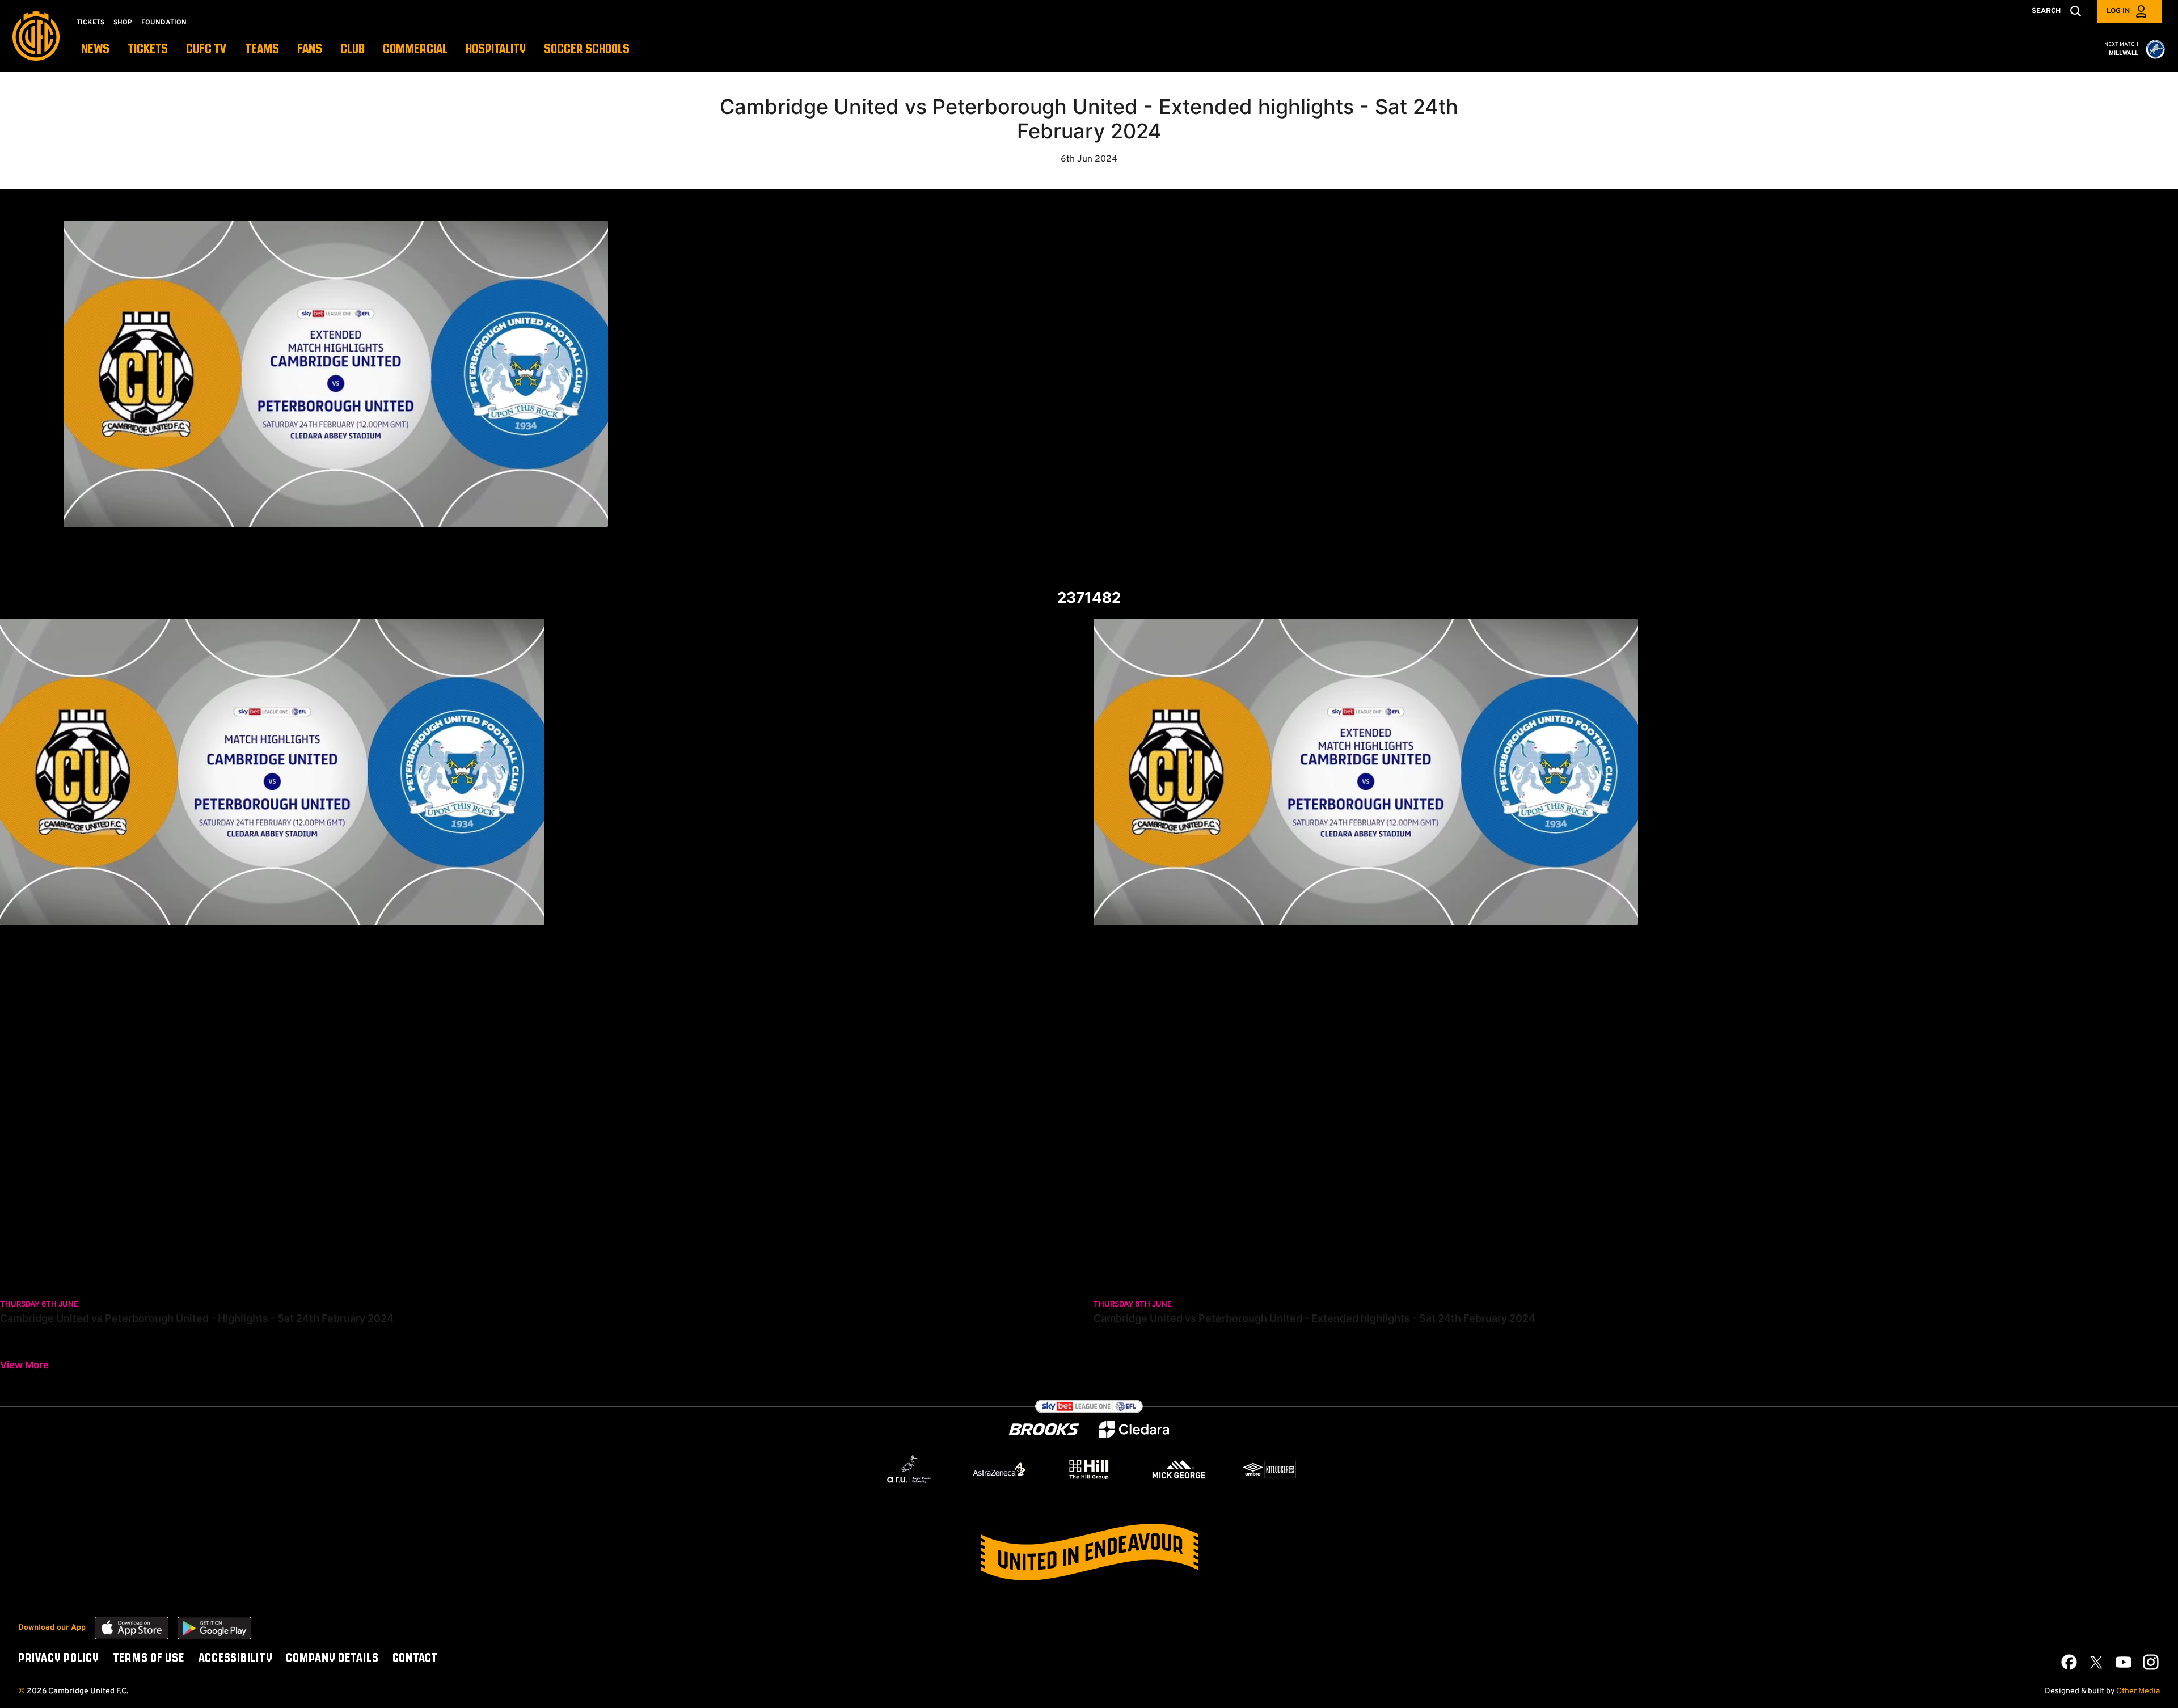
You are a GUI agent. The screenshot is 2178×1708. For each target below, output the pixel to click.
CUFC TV (206, 50)
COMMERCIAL (415, 50)
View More (24, 1365)
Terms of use (149, 1659)
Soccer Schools (587, 50)
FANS (310, 50)
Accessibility (235, 1659)
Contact (415, 1659)
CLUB (353, 50)
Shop (123, 23)
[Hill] (1089, 1469)
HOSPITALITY (496, 50)
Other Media (2138, 1691)
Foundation (164, 23)
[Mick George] (1179, 1469)
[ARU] (909, 1469)
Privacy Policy (59, 1659)
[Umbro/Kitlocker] (1269, 1469)
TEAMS (262, 50)
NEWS (95, 50)
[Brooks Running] (1044, 1429)
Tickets (90, 23)
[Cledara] (1134, 1429)
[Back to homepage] (36, 36)
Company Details (332, 1659)
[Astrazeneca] (999, 1469)
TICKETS (148, 50)
